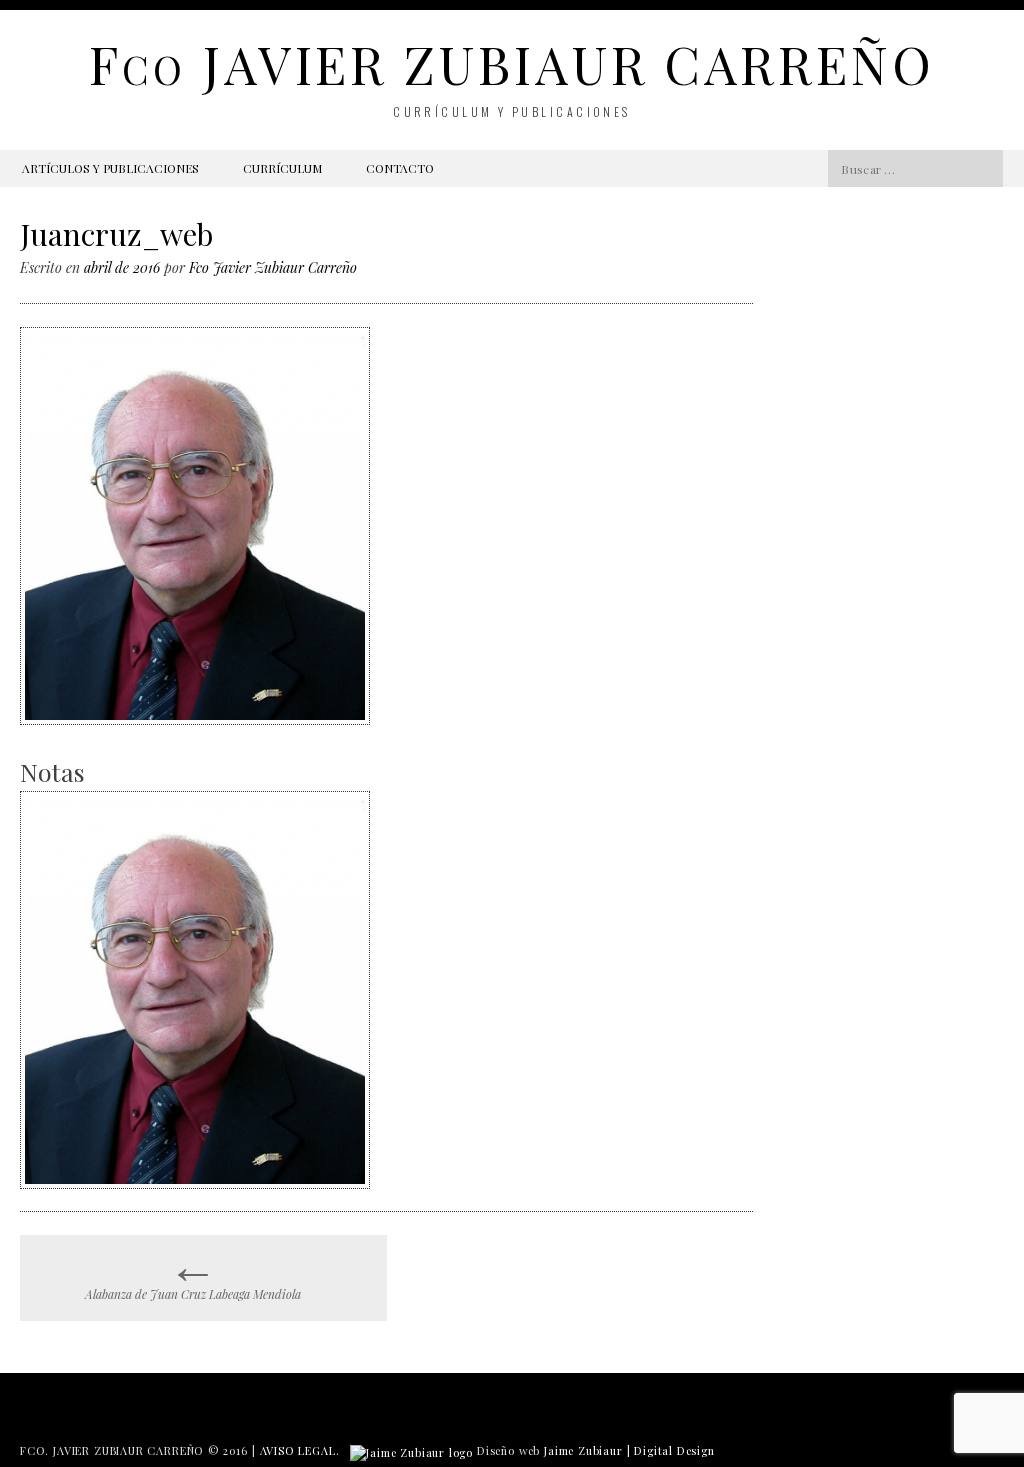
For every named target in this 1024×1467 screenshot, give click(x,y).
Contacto (400, 168)
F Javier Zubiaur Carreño (511, 63)
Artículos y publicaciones (110, 168)
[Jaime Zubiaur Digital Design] (411, 1450)
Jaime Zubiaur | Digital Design (629, 1450)
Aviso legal (298, 1450)
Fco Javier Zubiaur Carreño (273, 267)
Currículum (282, 168)
